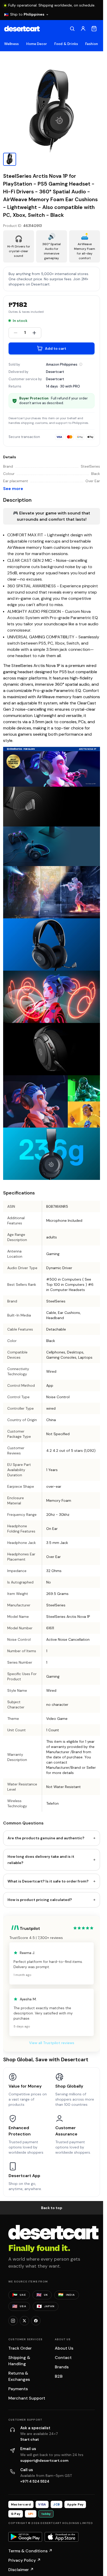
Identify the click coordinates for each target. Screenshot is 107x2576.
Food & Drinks (66, 44)
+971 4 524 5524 (35, 2481)
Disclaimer (21, 2570)
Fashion (92, 44)
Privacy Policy (25, 2560)
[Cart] (94, 29)
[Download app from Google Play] (25, 2537)
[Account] (83, 29)
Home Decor (37, 44)
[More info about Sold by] (81, 364)
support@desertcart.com (44, 2460)
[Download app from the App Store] (62, 2537)
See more (13, 489)
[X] (24, 2321)
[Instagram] (13, 2321)
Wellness (12, 44)
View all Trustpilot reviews (52, 2043)
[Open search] (72, 29)
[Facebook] (36, 2321)
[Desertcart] (22, 29)
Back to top (52, 2208)
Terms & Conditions (30, 2551)
